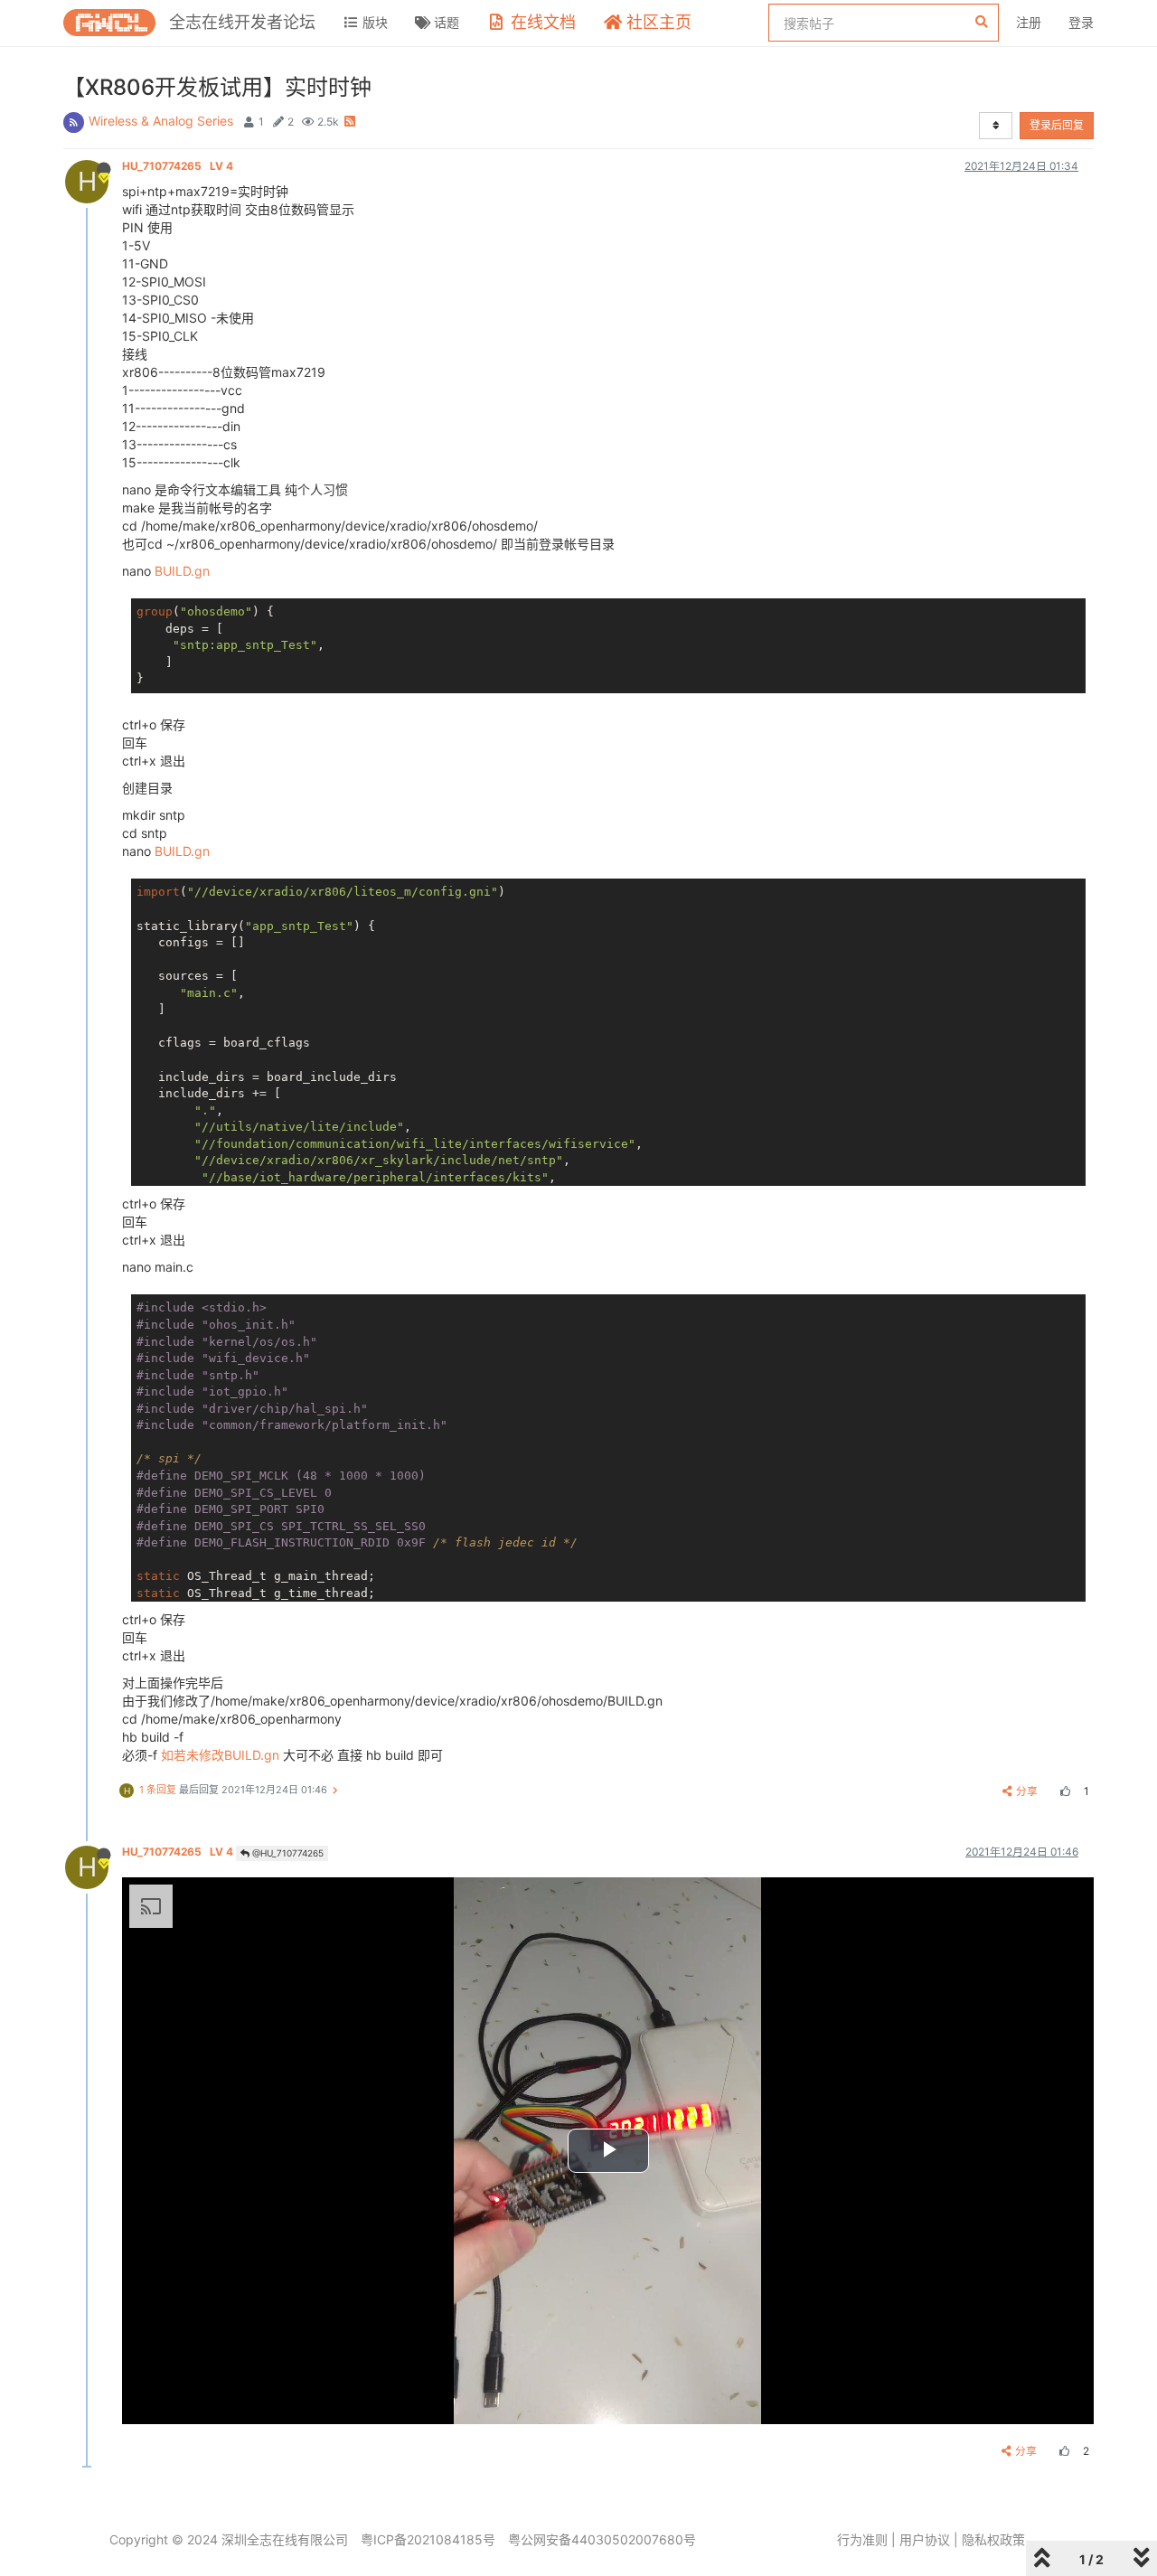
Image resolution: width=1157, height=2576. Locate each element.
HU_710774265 (178, 166)
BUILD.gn (182, 571)
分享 (1027, 1791)
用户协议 (925, 2539)
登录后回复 (1057, 125)
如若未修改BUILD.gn (220, 1755)
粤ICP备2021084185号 (428, 2539)
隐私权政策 (993, 2539)
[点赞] (1063, 1791)
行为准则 (862, 2539)
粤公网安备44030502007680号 (602, 2539)
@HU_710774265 (287, 1853)
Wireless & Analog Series (161, 121)
